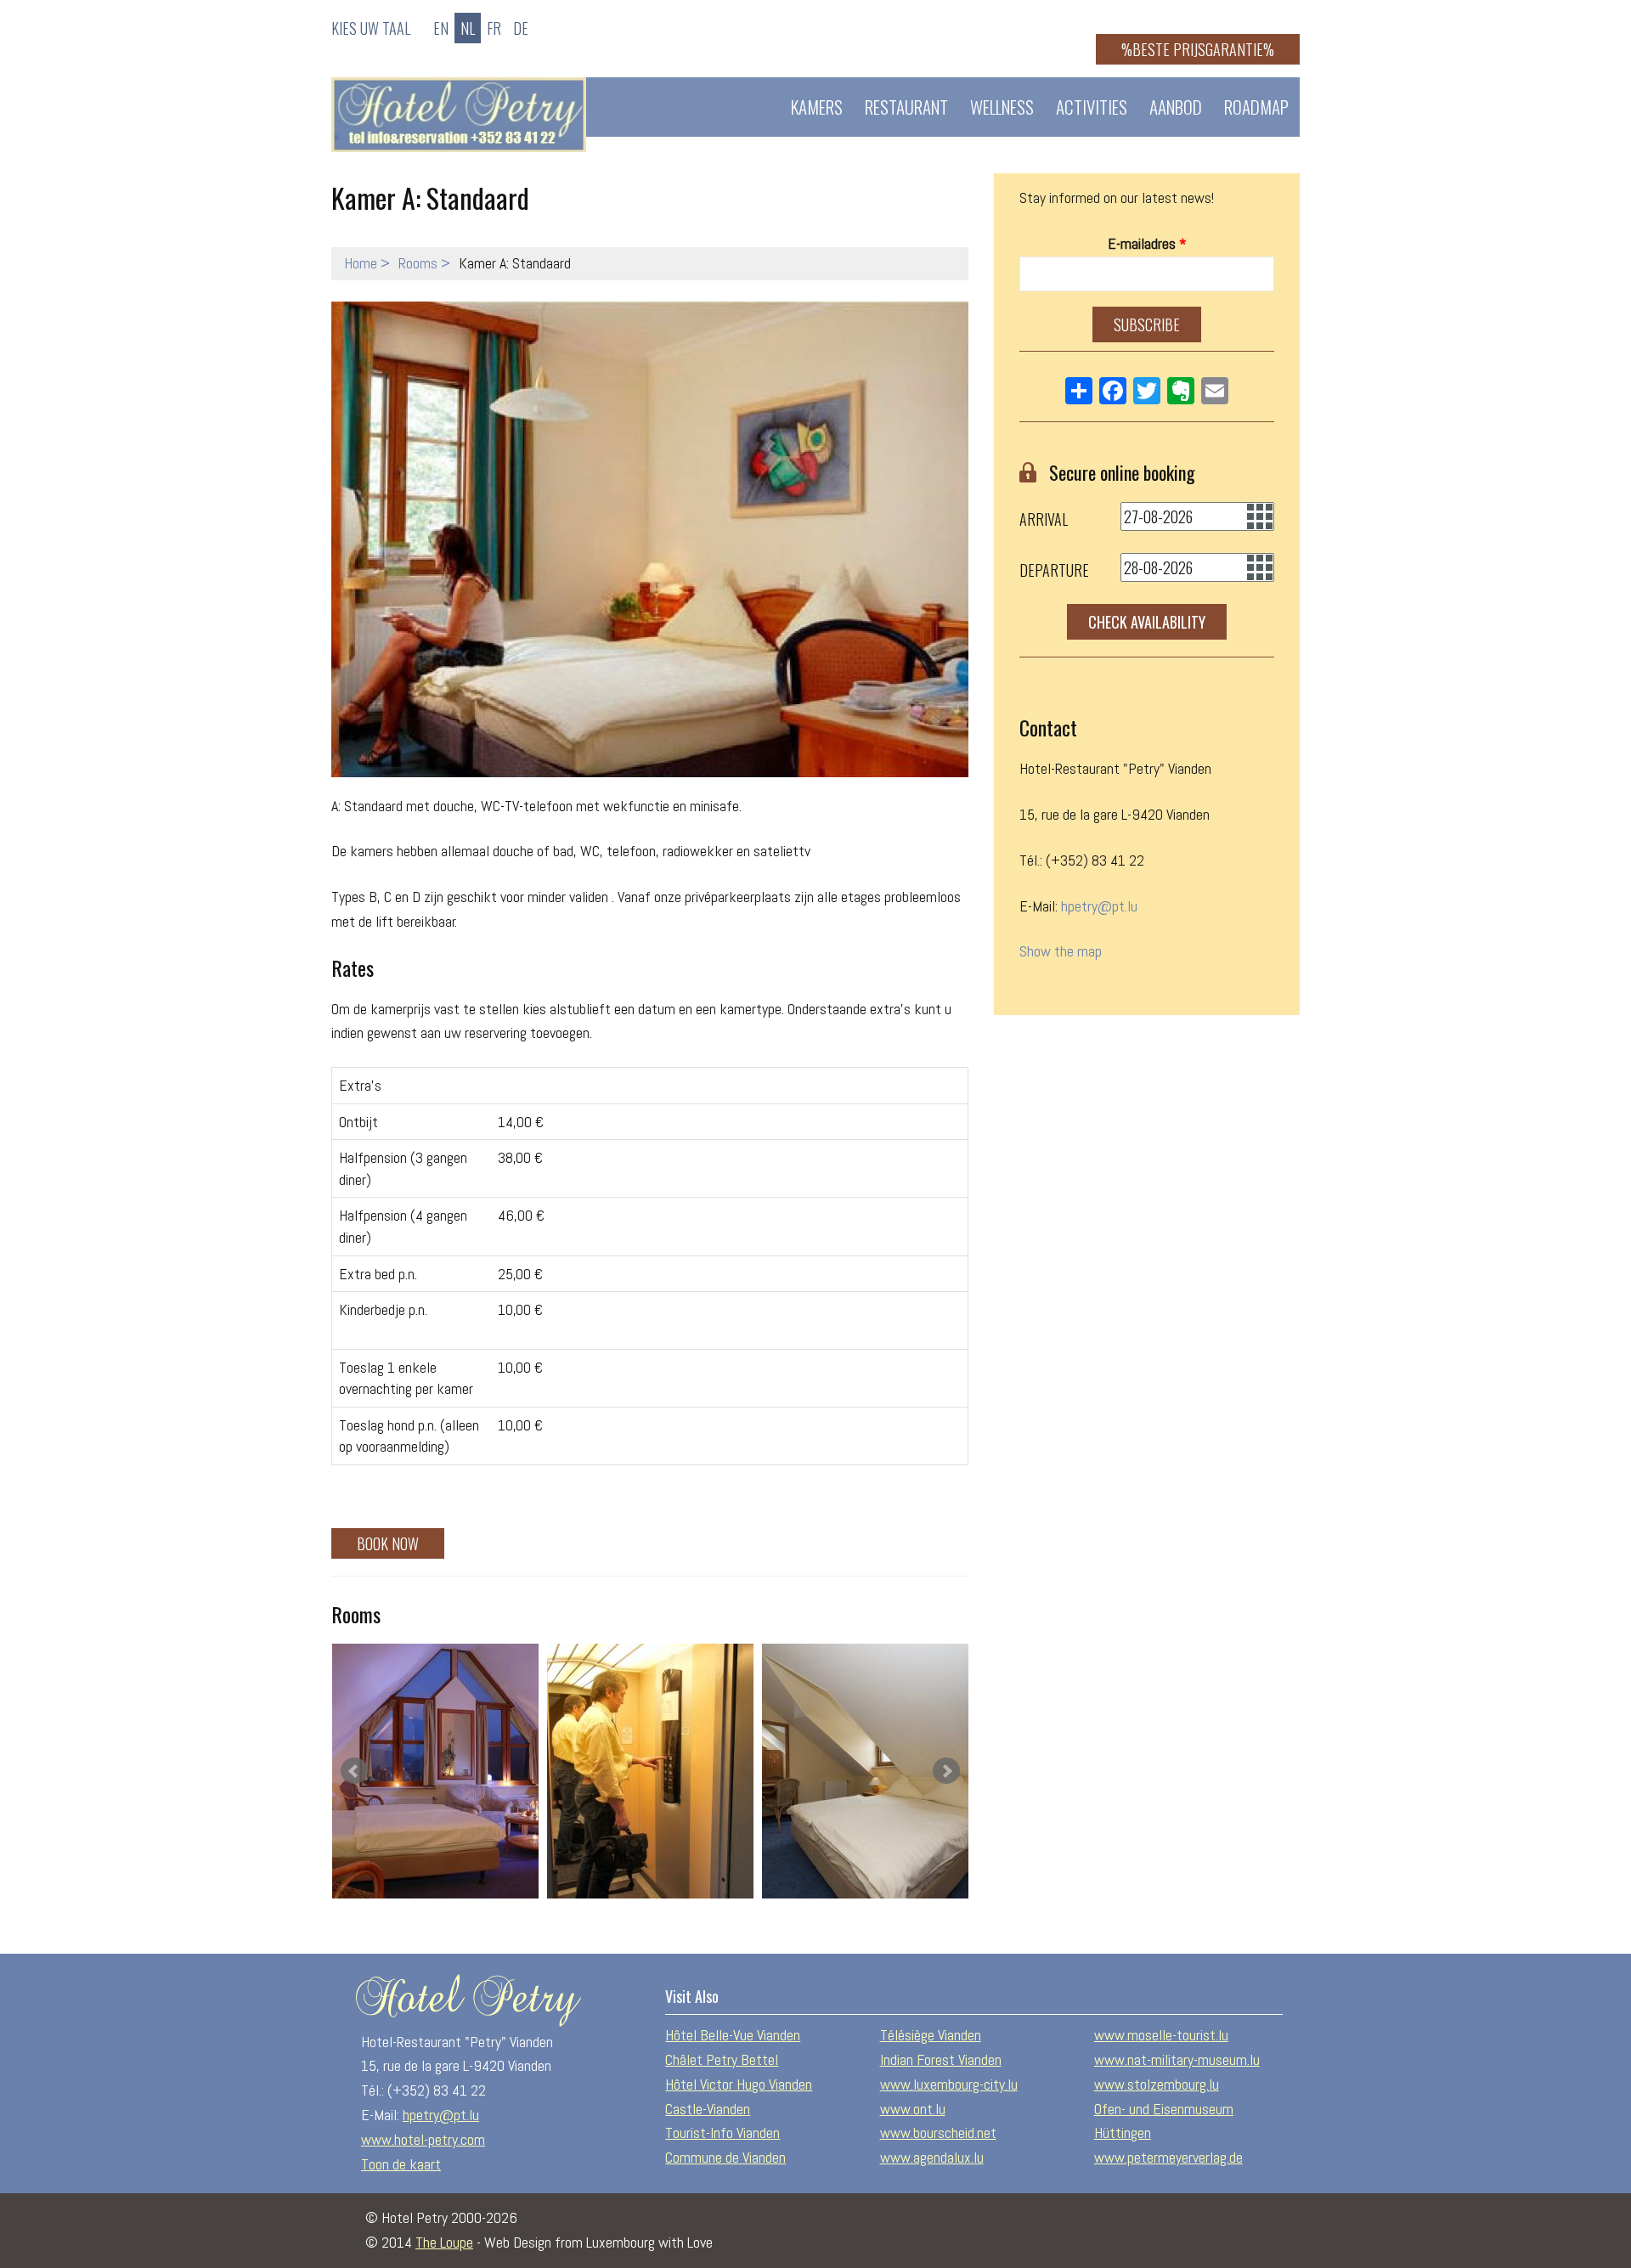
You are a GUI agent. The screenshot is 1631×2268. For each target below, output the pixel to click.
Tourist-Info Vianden (722, 2133)
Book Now (388, 1543)
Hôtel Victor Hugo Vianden (739, 2084)
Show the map (1061, 951)
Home (361, 263)
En (441, 28)
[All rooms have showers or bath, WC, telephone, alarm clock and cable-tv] (435, 1771)
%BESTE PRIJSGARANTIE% (1198, 49)
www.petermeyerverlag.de (1168, 2157)
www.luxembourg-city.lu (949, 2084)
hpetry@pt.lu (1099, 906)
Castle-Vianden (708, 2109)
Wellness (1002, 107)
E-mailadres (1147, 243)
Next (946, 1771)
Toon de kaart (401, 2164)
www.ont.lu (913, 2109)
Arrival (1044, 519)
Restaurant (906, 107)
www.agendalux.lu (932, 2157)
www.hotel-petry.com (423, 2139)
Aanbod (1176, 107)
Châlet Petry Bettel (722, 2059)
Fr (494, 28)
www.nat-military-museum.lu (1177, 2059)
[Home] (459, 115)
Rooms (418, 263)
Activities (1092, 107)
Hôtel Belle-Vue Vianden (733, 2035)
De (521, 28)
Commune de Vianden (725, 2157)
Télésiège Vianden (931, 2035)
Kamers (817, 107)
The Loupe (444, 2242)
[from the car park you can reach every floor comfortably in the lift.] (650, 1771)
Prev (354, 1771)
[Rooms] (865, 1771)
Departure (1054, 570)
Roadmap (1256, 107)
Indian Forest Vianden (941, 2059)
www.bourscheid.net (938, 2133)
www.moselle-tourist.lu (1161, 2035)
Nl (468, 28)
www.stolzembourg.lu (1157, 2084)
